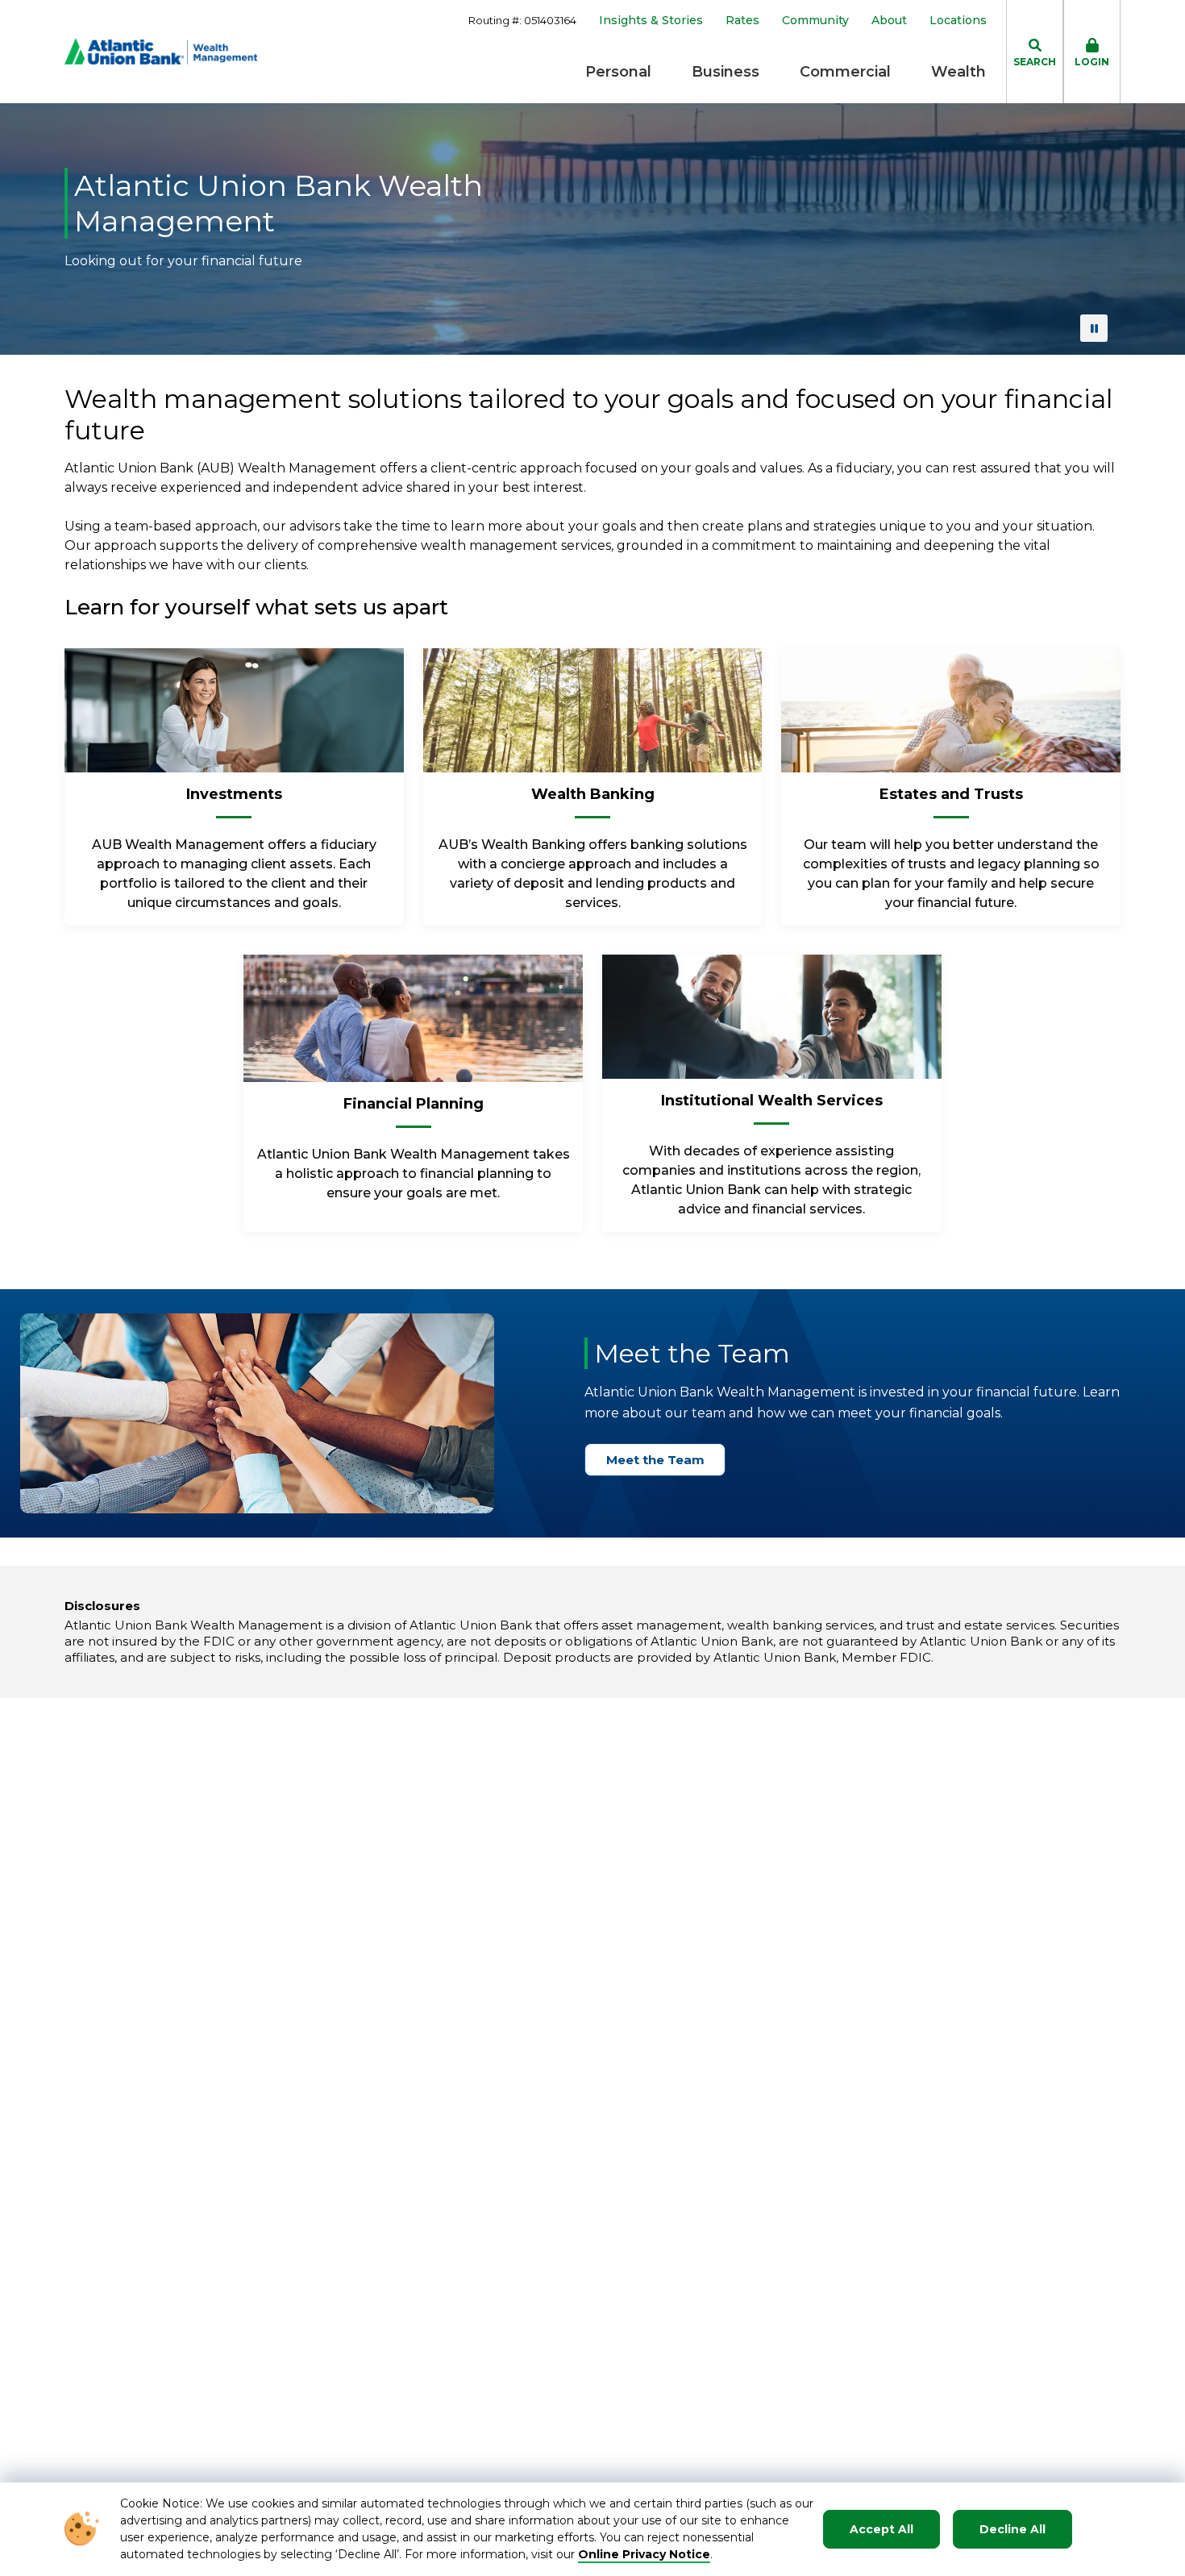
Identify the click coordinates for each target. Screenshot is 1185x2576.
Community (815, 21)
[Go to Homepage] (161, 51)
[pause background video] (1094, 328)
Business (726, 72)
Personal (618, 72)
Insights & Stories (651, 21)
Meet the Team (655, 1460)
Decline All (1012, 2529)
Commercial (845, 72)
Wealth (958, 72)
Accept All (881, 2529)
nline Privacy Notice (649, 2554)
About (889, 21)
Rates (742, 21)
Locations (958, 21)
